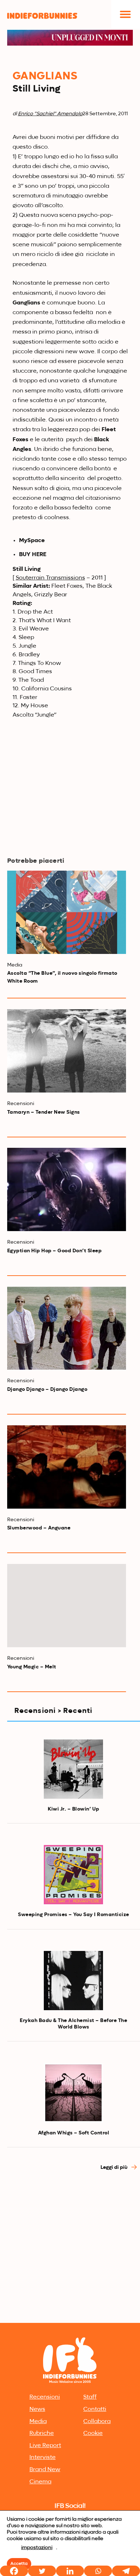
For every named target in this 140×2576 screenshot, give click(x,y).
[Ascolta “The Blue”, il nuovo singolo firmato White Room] (67, 912)
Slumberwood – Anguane (39, 1528)
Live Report (45, 2446)
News (37, 2409)
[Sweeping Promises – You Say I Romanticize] (73, 1875)
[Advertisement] (70, 2247)
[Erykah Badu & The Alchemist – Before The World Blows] (73, 1981)
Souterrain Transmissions (50, 578)
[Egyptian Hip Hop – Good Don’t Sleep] (67, 1189)
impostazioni (37, 2548)
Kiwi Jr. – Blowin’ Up (74, 1809)
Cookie (93, 2433)
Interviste (43, 2458)
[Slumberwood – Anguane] (67, 1467)
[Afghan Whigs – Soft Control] (73, 2093)
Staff (90, 2397)
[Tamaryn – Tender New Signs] (67, 1051)
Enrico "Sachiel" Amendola (50, 114)
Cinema (40, 2482)
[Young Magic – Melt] (67, 1606)
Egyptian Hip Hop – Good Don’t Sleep (55, 1251)
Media (38, 2422)
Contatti (95, 2409)
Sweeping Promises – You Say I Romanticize (74, 1915)
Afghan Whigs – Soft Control (74, 2133)
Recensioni (45, 2397)
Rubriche (42, 2433)
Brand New (45, 2470)
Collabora (97, 2422)
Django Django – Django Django (47, 1389)
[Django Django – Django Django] (67, 1328)
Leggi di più (115, 2167)
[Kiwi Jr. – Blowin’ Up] (73, 1769)
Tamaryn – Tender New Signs (44, 1112)
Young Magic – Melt (32, 1667)
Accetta (19, 2564)
